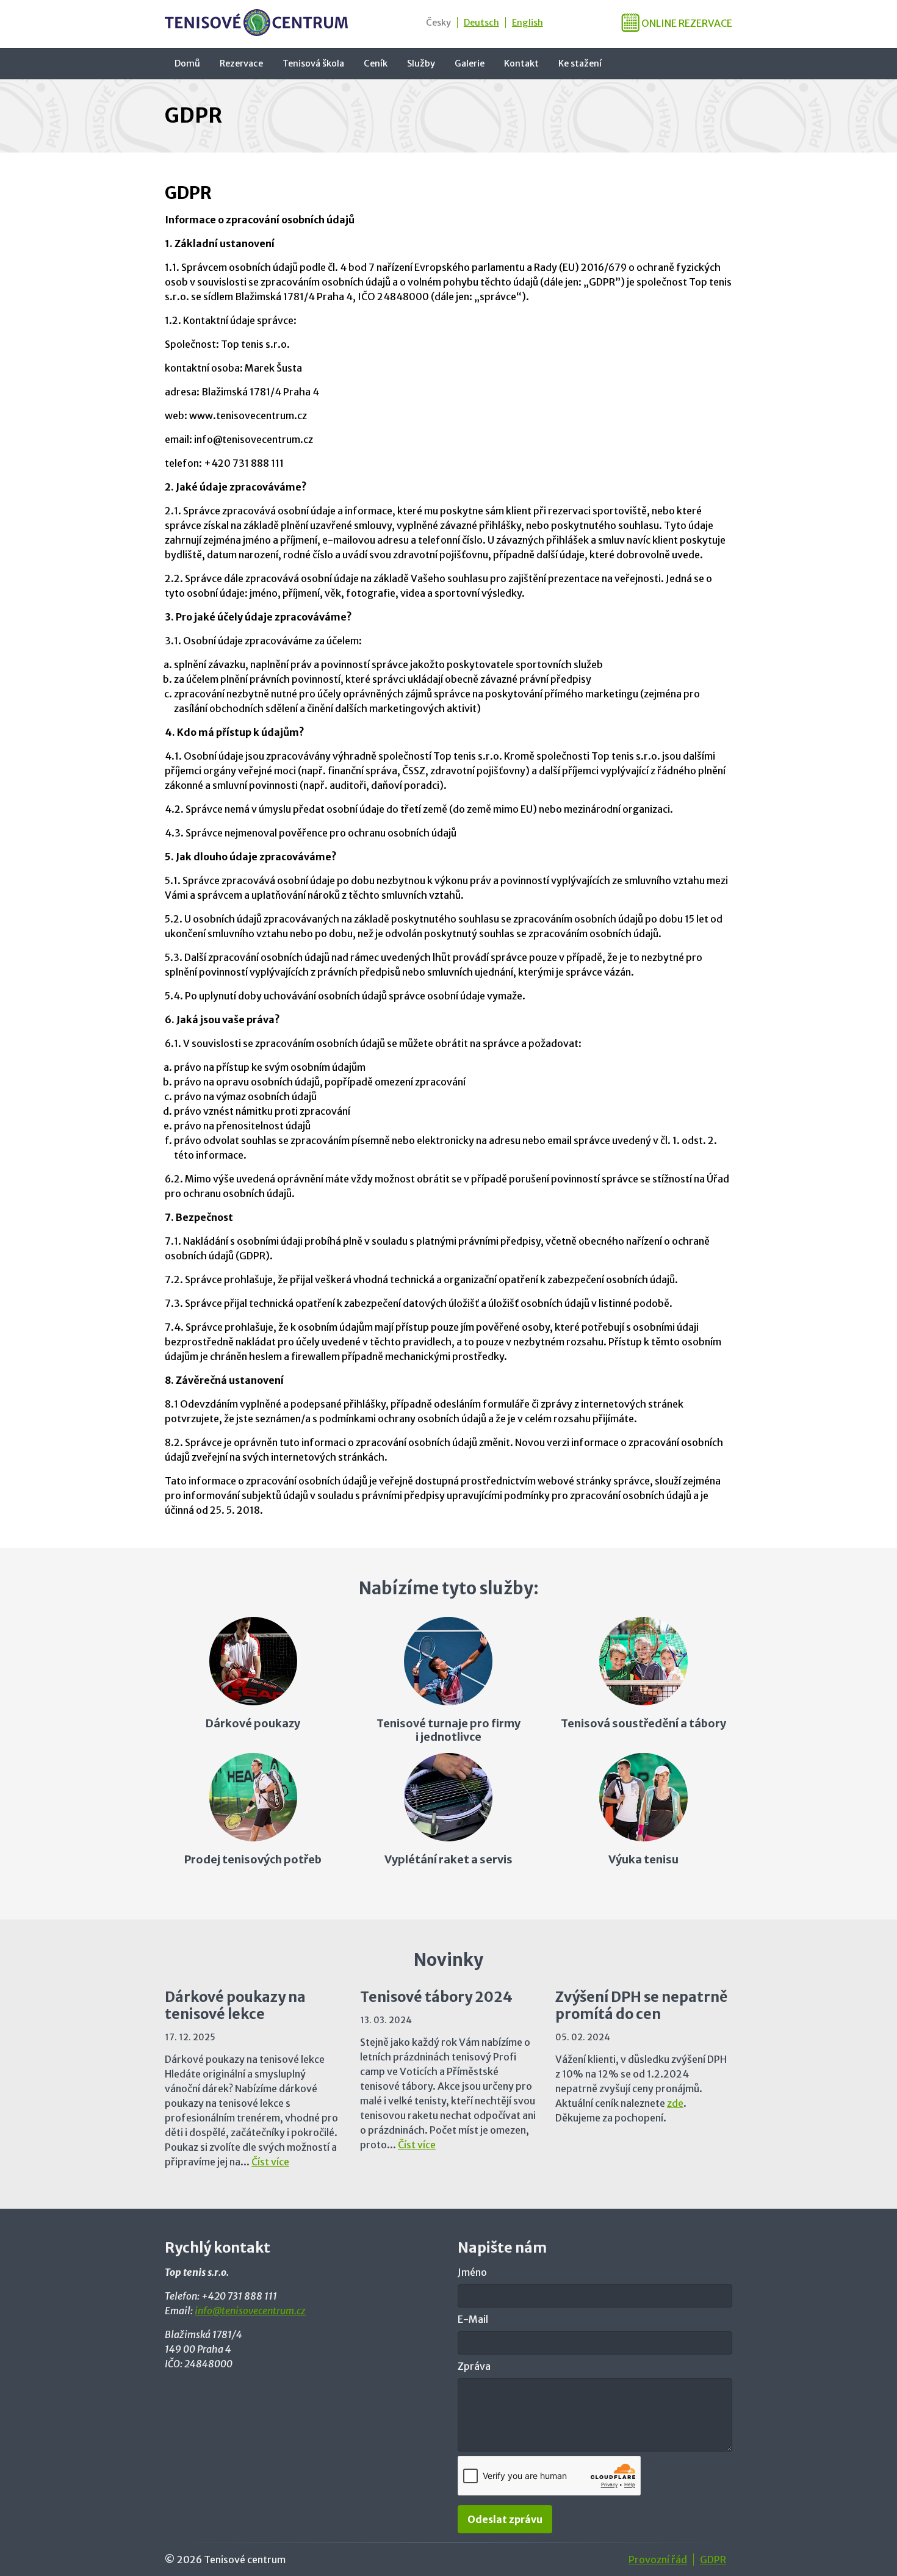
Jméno (472, 2272)
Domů (187, 63)
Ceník (376, 63)
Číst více (270, 2162)
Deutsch (481, 23)
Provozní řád (658, 2560)
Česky (438, 23)
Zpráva (474, 2366)
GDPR (713, 2560)
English (528, 23)
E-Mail (473, 2319)
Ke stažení (580, 63)
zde (675, 2103)
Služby (421, 63)
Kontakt (521, 63)
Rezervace (241, 63)
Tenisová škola (313, 63)
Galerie (470, 63)
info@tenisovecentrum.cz (250, 2311)
